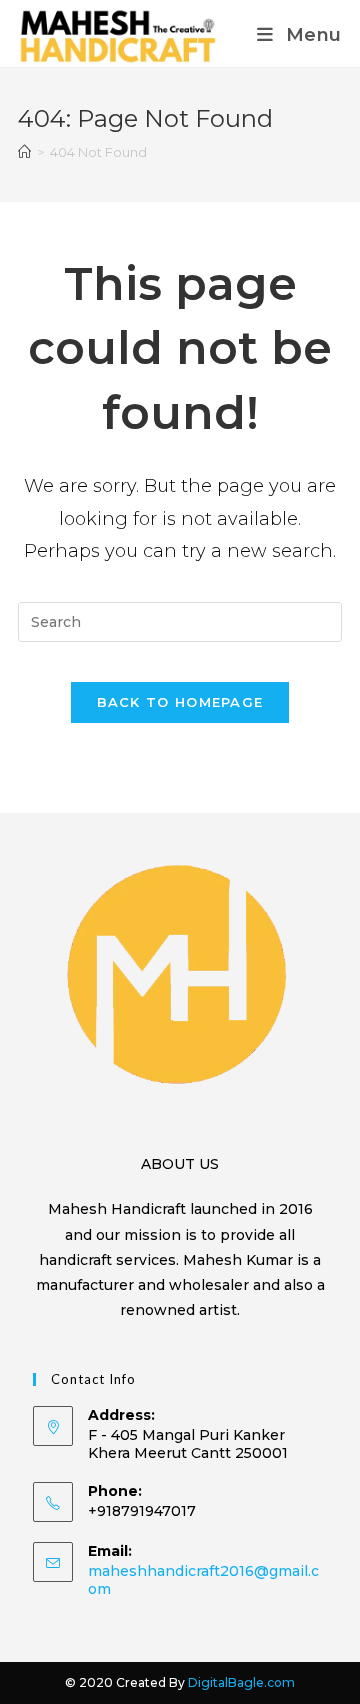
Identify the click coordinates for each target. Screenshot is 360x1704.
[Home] (24, 152)
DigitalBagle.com (241, 1682)
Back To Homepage (180, 702)
